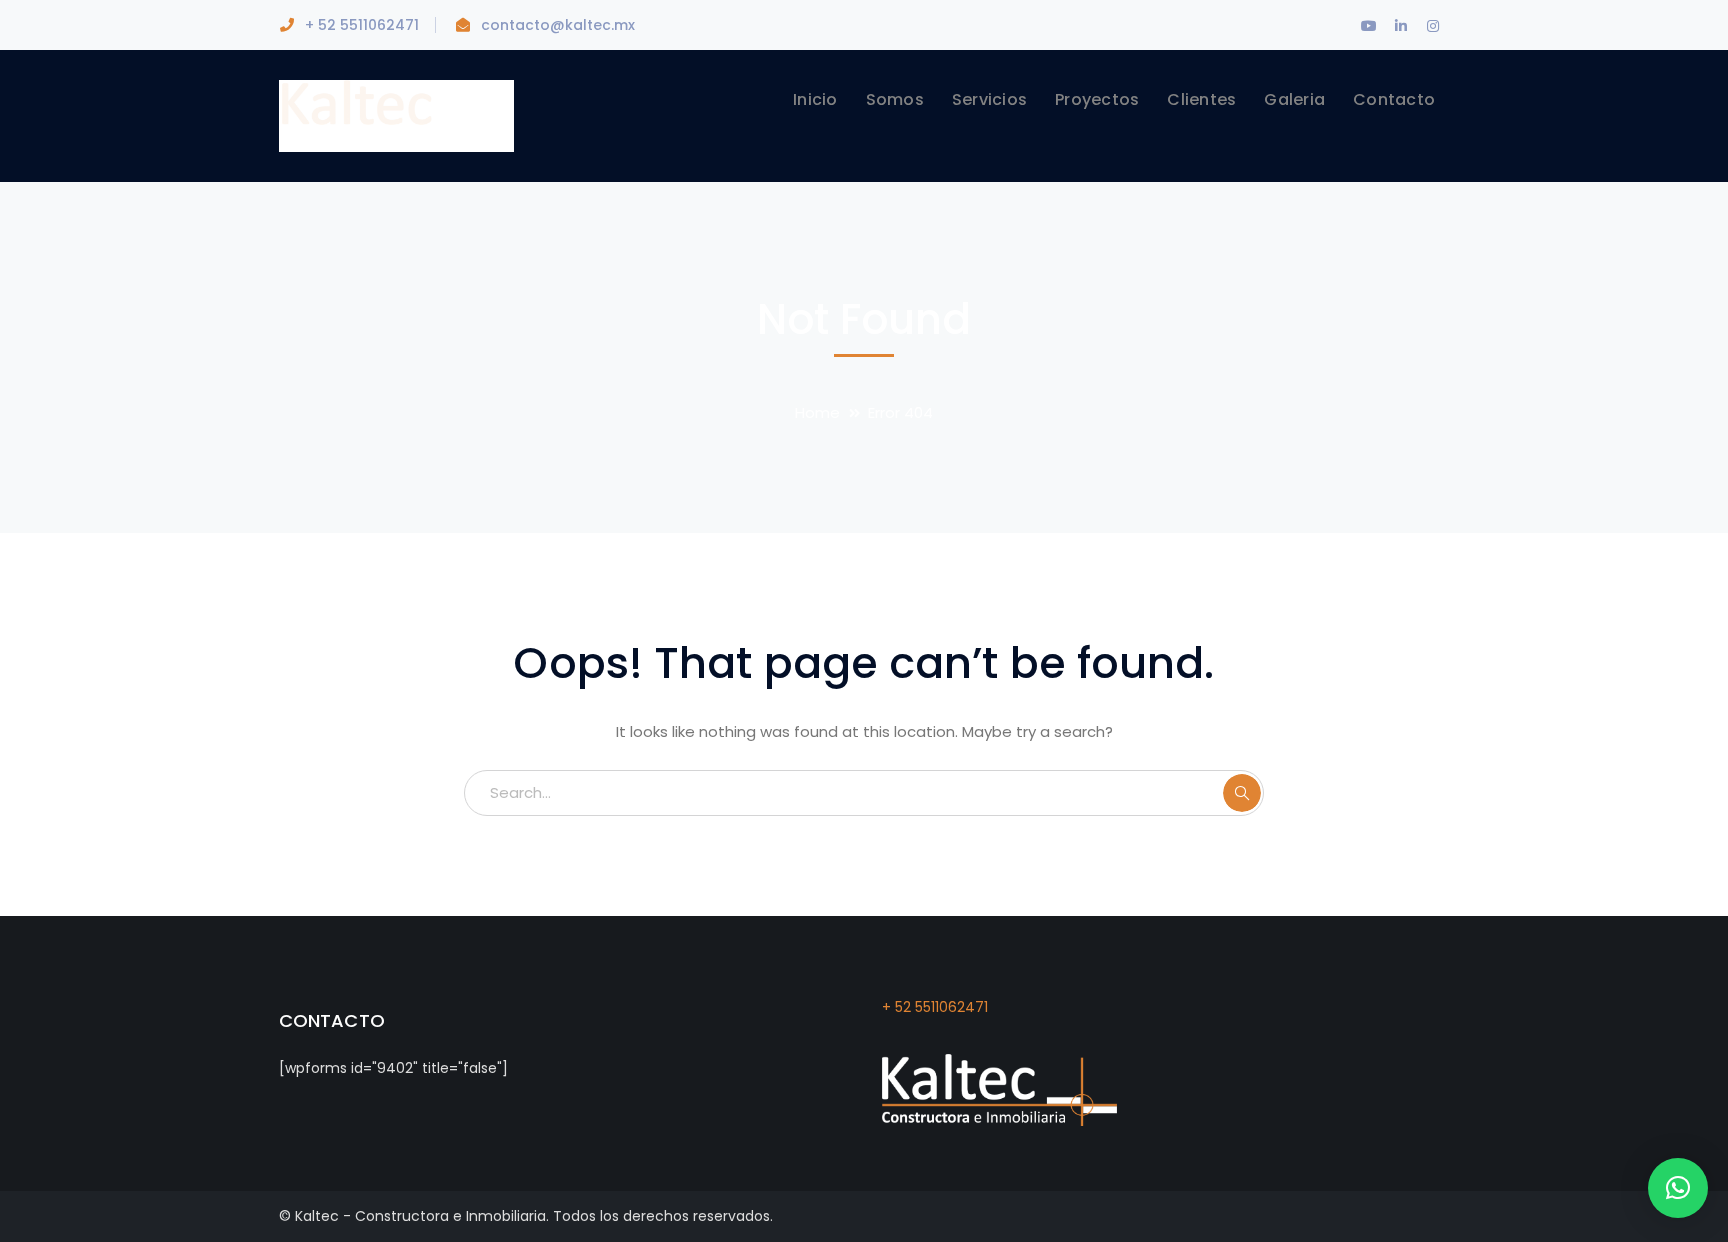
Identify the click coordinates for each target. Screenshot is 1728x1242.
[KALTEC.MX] (396, 114)
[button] (1678, 1188)
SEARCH (1242, 793)
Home (817, 412)
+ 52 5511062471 (935, 1007)
